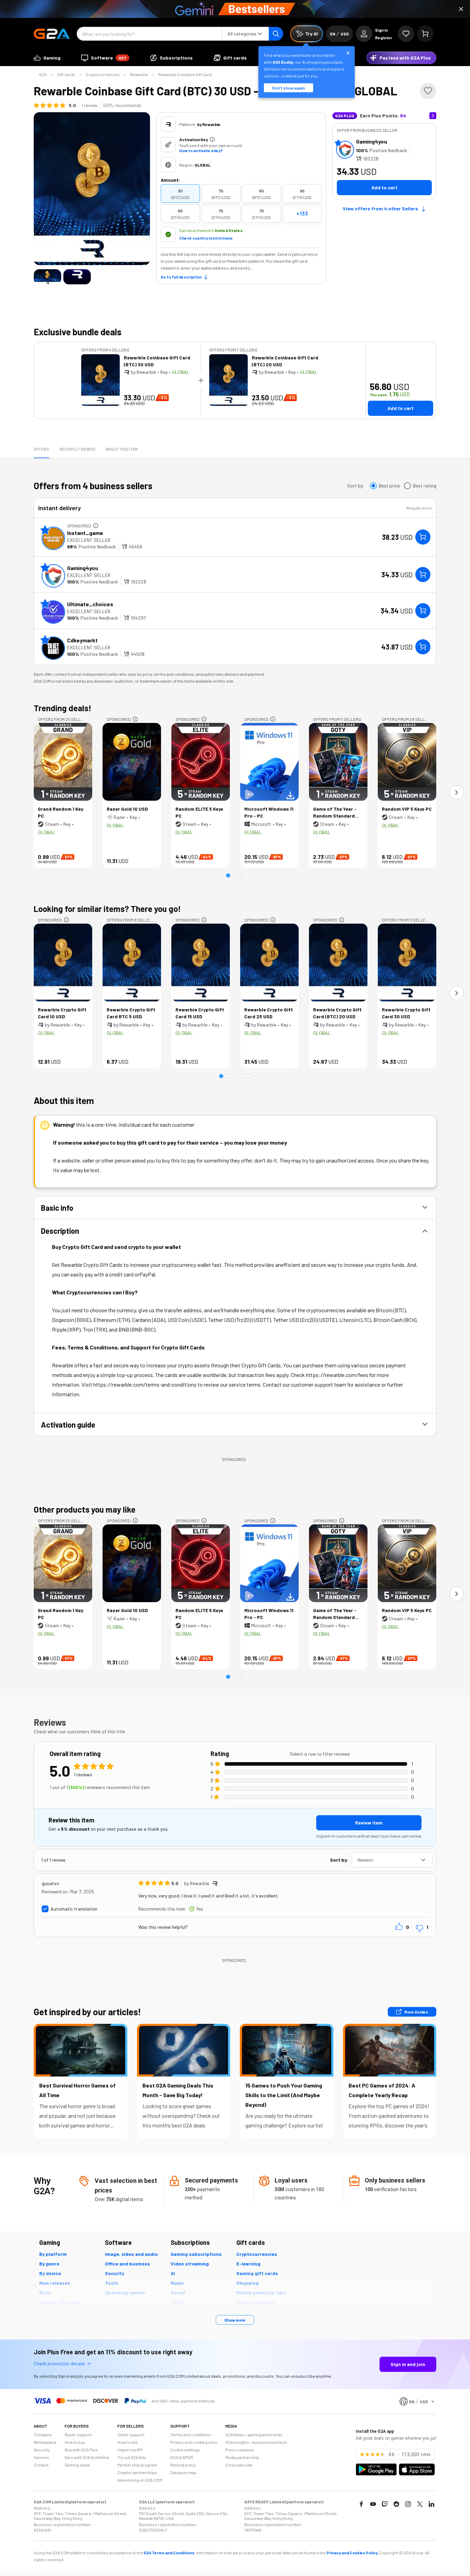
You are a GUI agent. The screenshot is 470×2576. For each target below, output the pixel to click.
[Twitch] (385, 2504)
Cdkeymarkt (82, 640)
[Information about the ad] (96, 526)
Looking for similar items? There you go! (107, 909)
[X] (420, 2504)
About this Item (122, 449)
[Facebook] (361, 2504)
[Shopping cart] (425, 34)
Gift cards (66, 74)
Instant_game (85, 533)
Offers (41, 449)
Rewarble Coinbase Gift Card (185, 74)
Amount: (170, 180)
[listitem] (180, 193)
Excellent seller (89, 540)
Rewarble (139, 74)
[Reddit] (396, 2504)
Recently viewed (77, 449)
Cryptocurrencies (103, 74)
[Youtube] (373, 2504)
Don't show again (289, 88)
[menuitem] (47, 58)
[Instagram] (408, 2504)
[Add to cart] (423, 537)
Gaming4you (372, 141)
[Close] (461, 9)
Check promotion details (59, 2363)
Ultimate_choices (90, 604)
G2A (43, 74)
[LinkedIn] (431, 2504)
